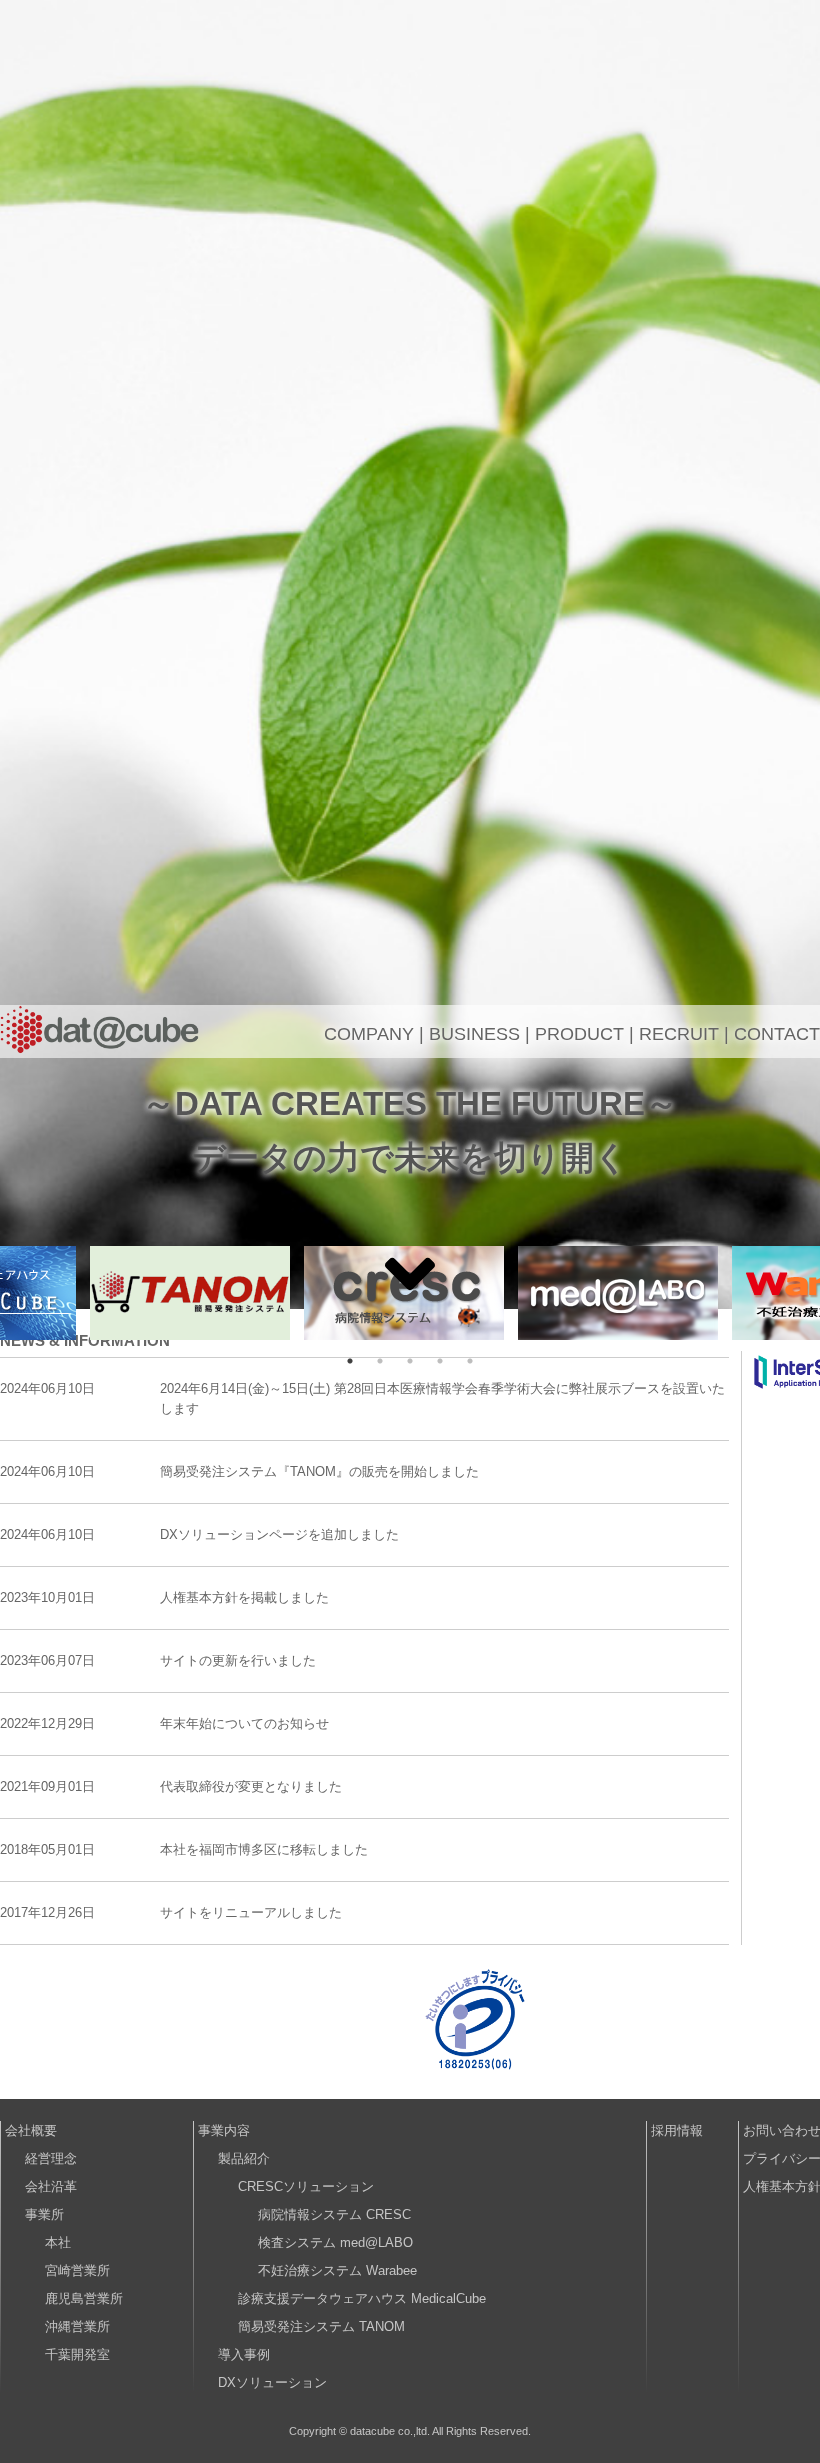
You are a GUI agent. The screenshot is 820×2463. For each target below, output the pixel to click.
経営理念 (51, 2158)
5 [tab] (470, 1361)
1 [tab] (350, 1361)
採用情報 (677, 2130)
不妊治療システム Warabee (337, 2270)
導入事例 (244, 2354)
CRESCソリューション (306, 2186)
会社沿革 (51, 2186)
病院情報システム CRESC (334, 2214)
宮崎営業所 (77, 2270)
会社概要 (31, 2130)
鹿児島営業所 (84, 2298)
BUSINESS (474, 1034)
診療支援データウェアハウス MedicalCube (362, 2298)
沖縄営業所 (77, 2326)
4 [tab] (440, 1361)
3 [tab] (410, 1361)
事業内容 (224, 2130)
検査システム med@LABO (335, 2242)
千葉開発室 (77, 2354)
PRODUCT (579, 1034)
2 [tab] (380, 1361)
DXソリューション (272, 2382)
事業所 (44, 2214)
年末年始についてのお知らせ (244, 1723)
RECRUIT (679, 1034)
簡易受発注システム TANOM (321, 2326)
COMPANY (369, 1034)
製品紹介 (244, 2158)
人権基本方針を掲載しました (244, 1597)
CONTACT (777, 1034)
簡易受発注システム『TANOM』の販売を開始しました (319, 1471)
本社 (58, 2242)
